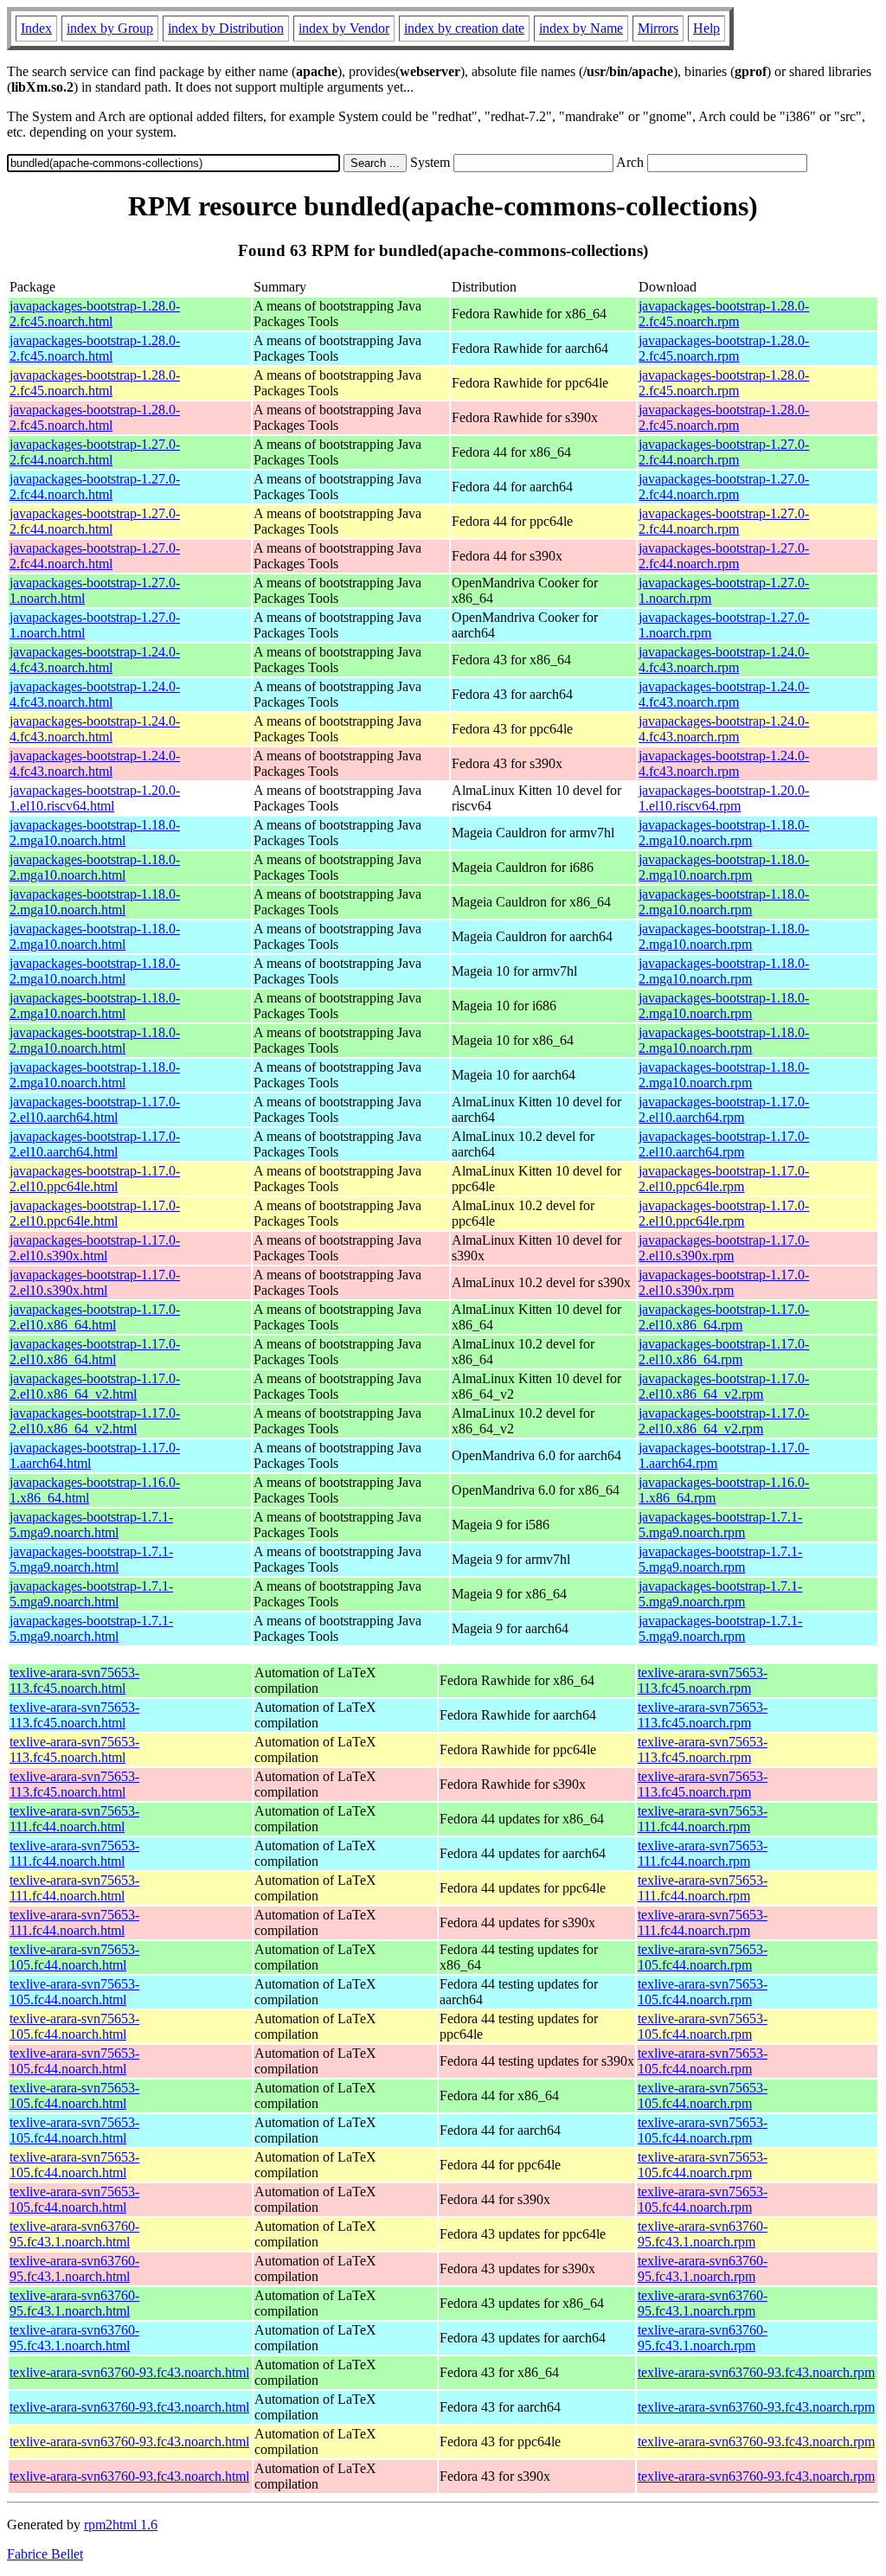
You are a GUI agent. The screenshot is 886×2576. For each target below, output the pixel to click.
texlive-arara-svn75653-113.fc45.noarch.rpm (703, 1680)
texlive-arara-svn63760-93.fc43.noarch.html (129, 2372)
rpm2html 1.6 (121, 2525)
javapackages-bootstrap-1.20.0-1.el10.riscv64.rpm (724, 798)
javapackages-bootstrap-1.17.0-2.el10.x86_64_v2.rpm (724, 1386)
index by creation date (464, 28)
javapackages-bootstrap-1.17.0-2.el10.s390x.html (95, 1248)
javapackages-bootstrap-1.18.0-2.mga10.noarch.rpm (724, 833)
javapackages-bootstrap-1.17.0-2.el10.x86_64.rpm (724, 1317)
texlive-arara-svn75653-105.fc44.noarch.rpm (703, 1957)
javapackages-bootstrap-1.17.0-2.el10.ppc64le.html (95, 1179)
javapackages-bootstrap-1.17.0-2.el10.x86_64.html (95, 1317)
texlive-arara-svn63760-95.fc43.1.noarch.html (74, 2234)
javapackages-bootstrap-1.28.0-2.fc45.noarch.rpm (724, 314)
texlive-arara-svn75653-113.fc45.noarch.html (74, 1680)
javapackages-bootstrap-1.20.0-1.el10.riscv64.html (95, 798)
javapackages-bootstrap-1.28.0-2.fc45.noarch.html (95, 314)
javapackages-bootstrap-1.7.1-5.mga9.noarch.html (91, 1525)
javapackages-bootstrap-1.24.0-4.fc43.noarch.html (95, 660)
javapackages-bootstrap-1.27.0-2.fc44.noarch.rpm (724, 452)
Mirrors (658, 28)
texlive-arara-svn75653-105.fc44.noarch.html (74, 1957)
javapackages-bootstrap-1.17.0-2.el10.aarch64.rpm (724, 1109)
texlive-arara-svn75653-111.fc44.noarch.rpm (703, 1819)
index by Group (110, 28)
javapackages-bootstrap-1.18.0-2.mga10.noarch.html (95, 833)
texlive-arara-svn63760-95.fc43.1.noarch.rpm (703, 2234)
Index (36, 28)
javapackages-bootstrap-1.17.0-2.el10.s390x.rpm (724, 1248)
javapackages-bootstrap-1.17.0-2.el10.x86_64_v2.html (95, 1386)
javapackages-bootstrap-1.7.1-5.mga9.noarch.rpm (720, 1525)
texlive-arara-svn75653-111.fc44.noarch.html (74, 1819)
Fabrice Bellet (45, 2554)
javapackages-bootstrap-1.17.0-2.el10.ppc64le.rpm (724, 1179)
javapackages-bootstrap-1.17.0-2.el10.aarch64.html (95, 1109)
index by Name (581, 28)
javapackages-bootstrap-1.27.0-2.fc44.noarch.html (95, 452)
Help (706, 28)
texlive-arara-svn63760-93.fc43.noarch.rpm (756, 2372)
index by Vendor (344, 28)
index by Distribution (226, 28)
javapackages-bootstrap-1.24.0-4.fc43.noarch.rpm (724, 660)
